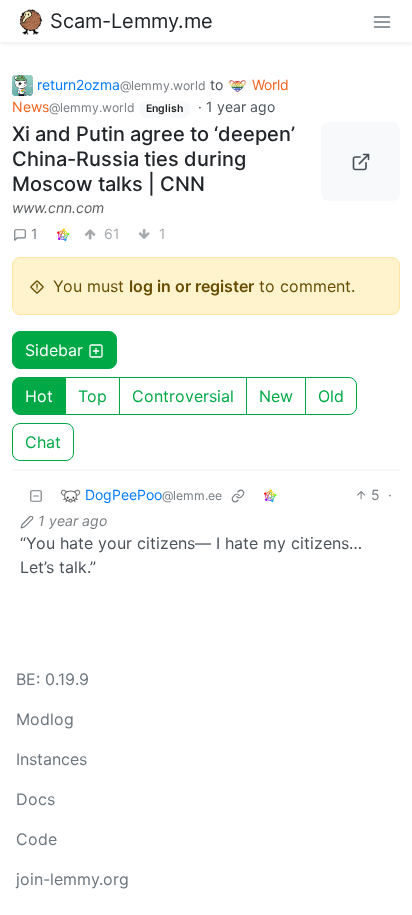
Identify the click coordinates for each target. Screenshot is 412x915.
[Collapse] (36, 494)
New (276, 396)
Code (36, 839)
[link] (63, 233)
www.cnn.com (58, 207)
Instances (51, 759)
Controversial (183, 396)
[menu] (382, 21)
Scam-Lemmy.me (131, 21)
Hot (39, 396)
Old (331, 396)
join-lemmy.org (72, 879)
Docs (35, 799)
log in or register (191, 286)
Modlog (45, 719)
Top (92, 396)
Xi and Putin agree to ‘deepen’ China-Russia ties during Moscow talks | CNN (153, 159)
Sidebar (54, 350)
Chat (43, 442)
